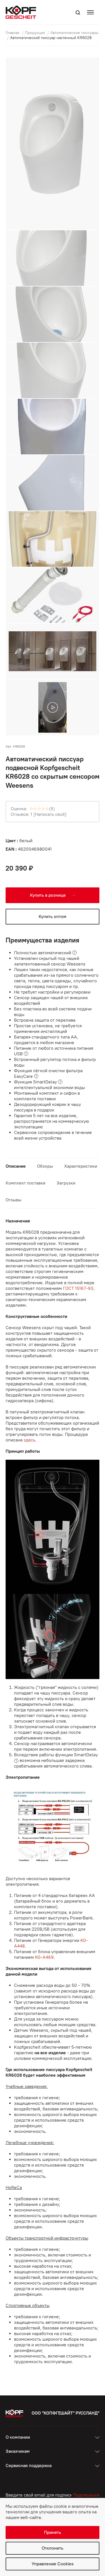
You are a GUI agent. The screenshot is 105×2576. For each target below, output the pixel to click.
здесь (29, 1440)
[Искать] (78, 13)
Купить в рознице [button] (48, 895)
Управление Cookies (53, 2564)
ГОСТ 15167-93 (78, 1288)
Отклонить (53, 2548)
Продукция (35, 33)
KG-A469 (44, 1957)
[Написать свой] (50, 814)
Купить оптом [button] (53, 916)
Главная (13, 33)
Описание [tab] (16, 1166)
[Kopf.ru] (22, 12)
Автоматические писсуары (74, 33)
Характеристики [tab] (81, 1166)
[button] (92, 12)
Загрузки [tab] (66, 1183)
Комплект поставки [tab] (25, 1183)
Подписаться (86, 2495)
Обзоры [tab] (45, 1166)
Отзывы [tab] (13, 1200)
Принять (53, 2532)
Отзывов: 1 (22, 814)
